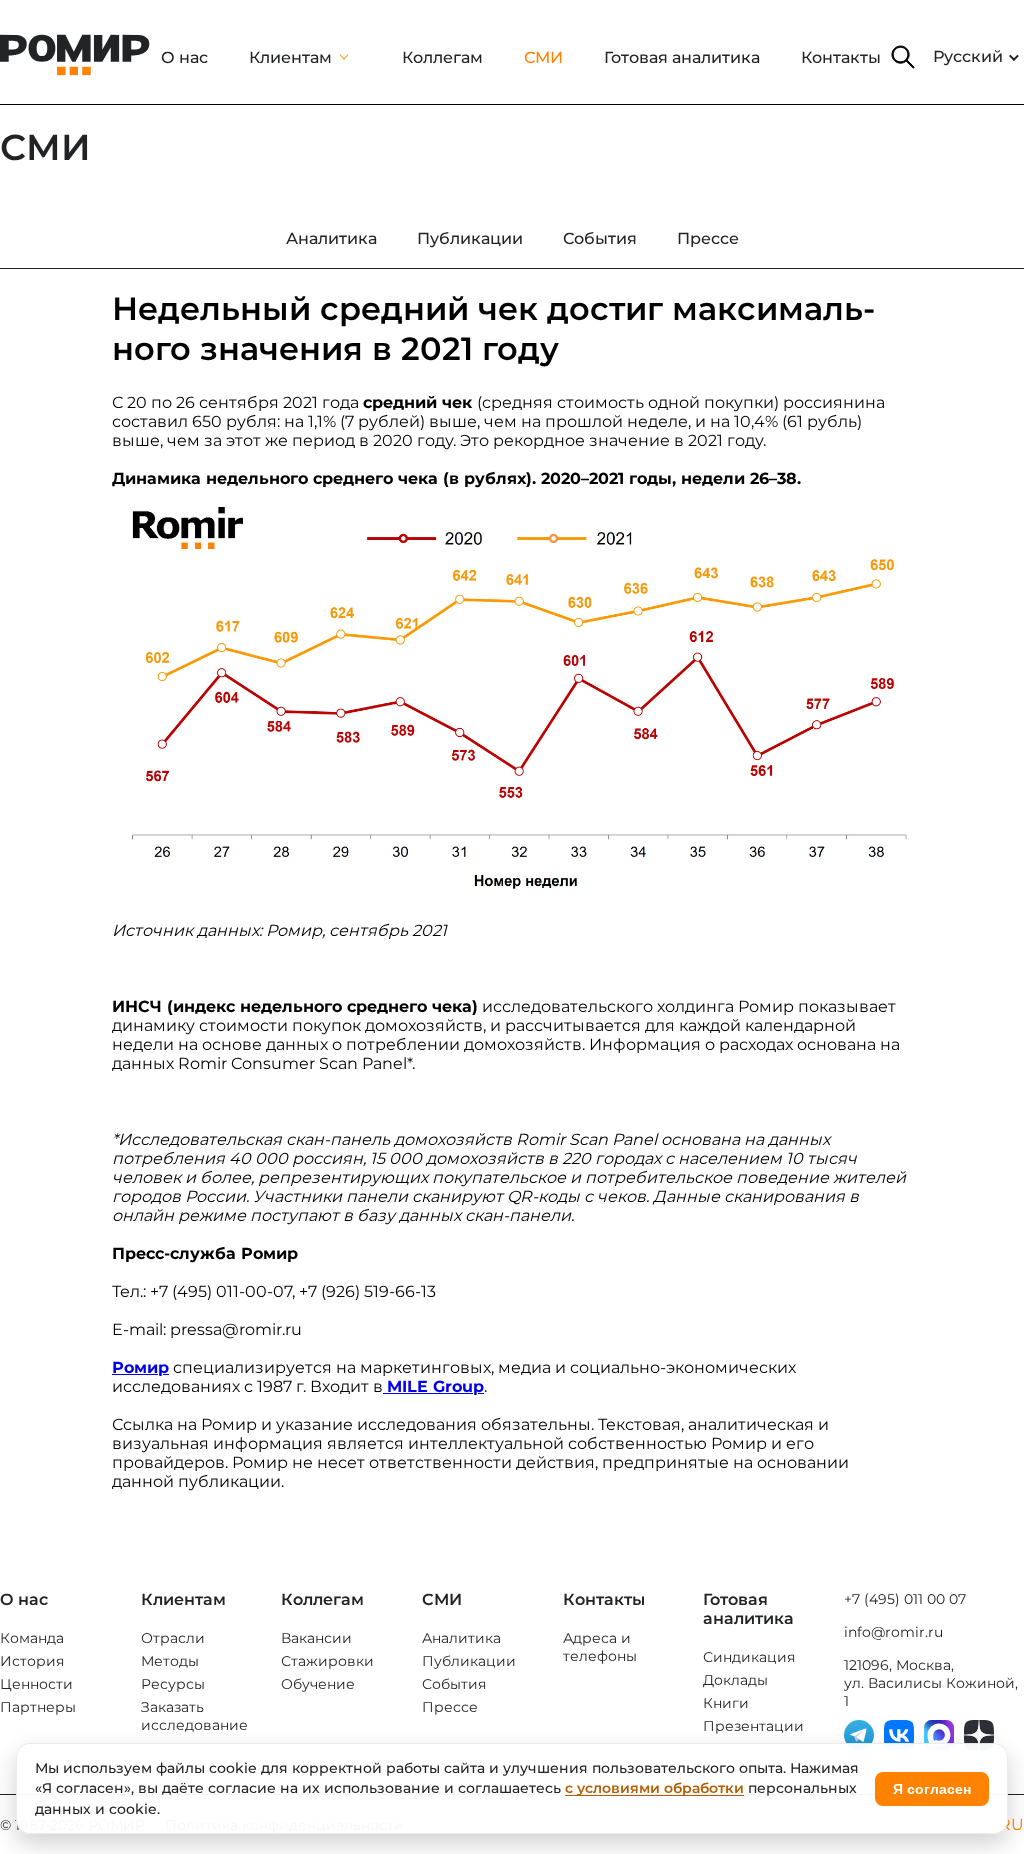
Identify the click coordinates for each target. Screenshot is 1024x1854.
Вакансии (316, 1638)
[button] (903, 57)
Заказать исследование (194, 1716)
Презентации (753, 1726)
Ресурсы (173, 1684)
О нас (184, 57)
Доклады (735, 1680)
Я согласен (932, 1789)
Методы (170, 1661)
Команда (32, 1638)
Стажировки (327, 1661)
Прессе (450, 1707)
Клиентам (290, 57)
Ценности (36, 1684)
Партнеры (38, 1707)
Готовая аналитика (682, 57)
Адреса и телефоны (600, 1647)
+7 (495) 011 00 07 (905, 1599)
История (32, 1661)
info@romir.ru (893, 1632)
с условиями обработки (654, 1788)
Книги (726, 1703)
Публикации (469, 1661)
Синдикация (749, 1657)
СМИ (543, 57)
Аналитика (461, 1638)
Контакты (841, 57)
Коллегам (442, 57)
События (454, 1684)
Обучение (318, 1684)
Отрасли (173, 1638)
